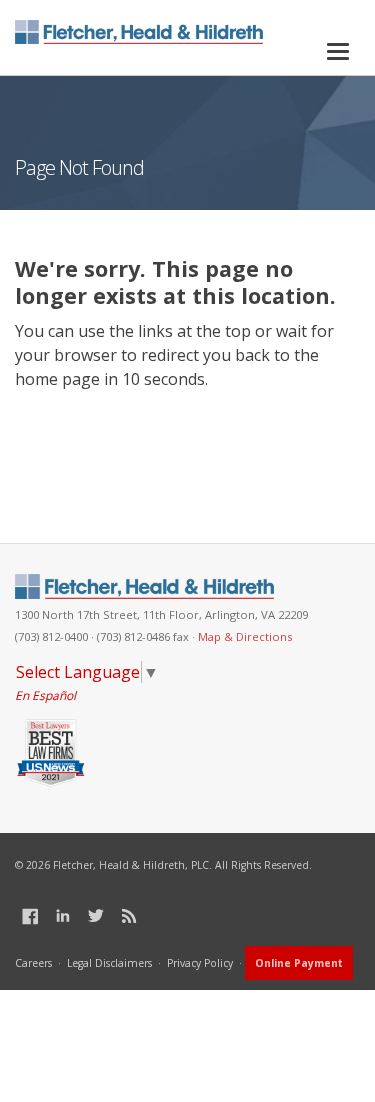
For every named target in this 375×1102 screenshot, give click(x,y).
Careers (33, 963)
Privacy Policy (200, 963)
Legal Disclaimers (109, 963)
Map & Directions (245, 636)
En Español (45, 695)
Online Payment (299, 963)
